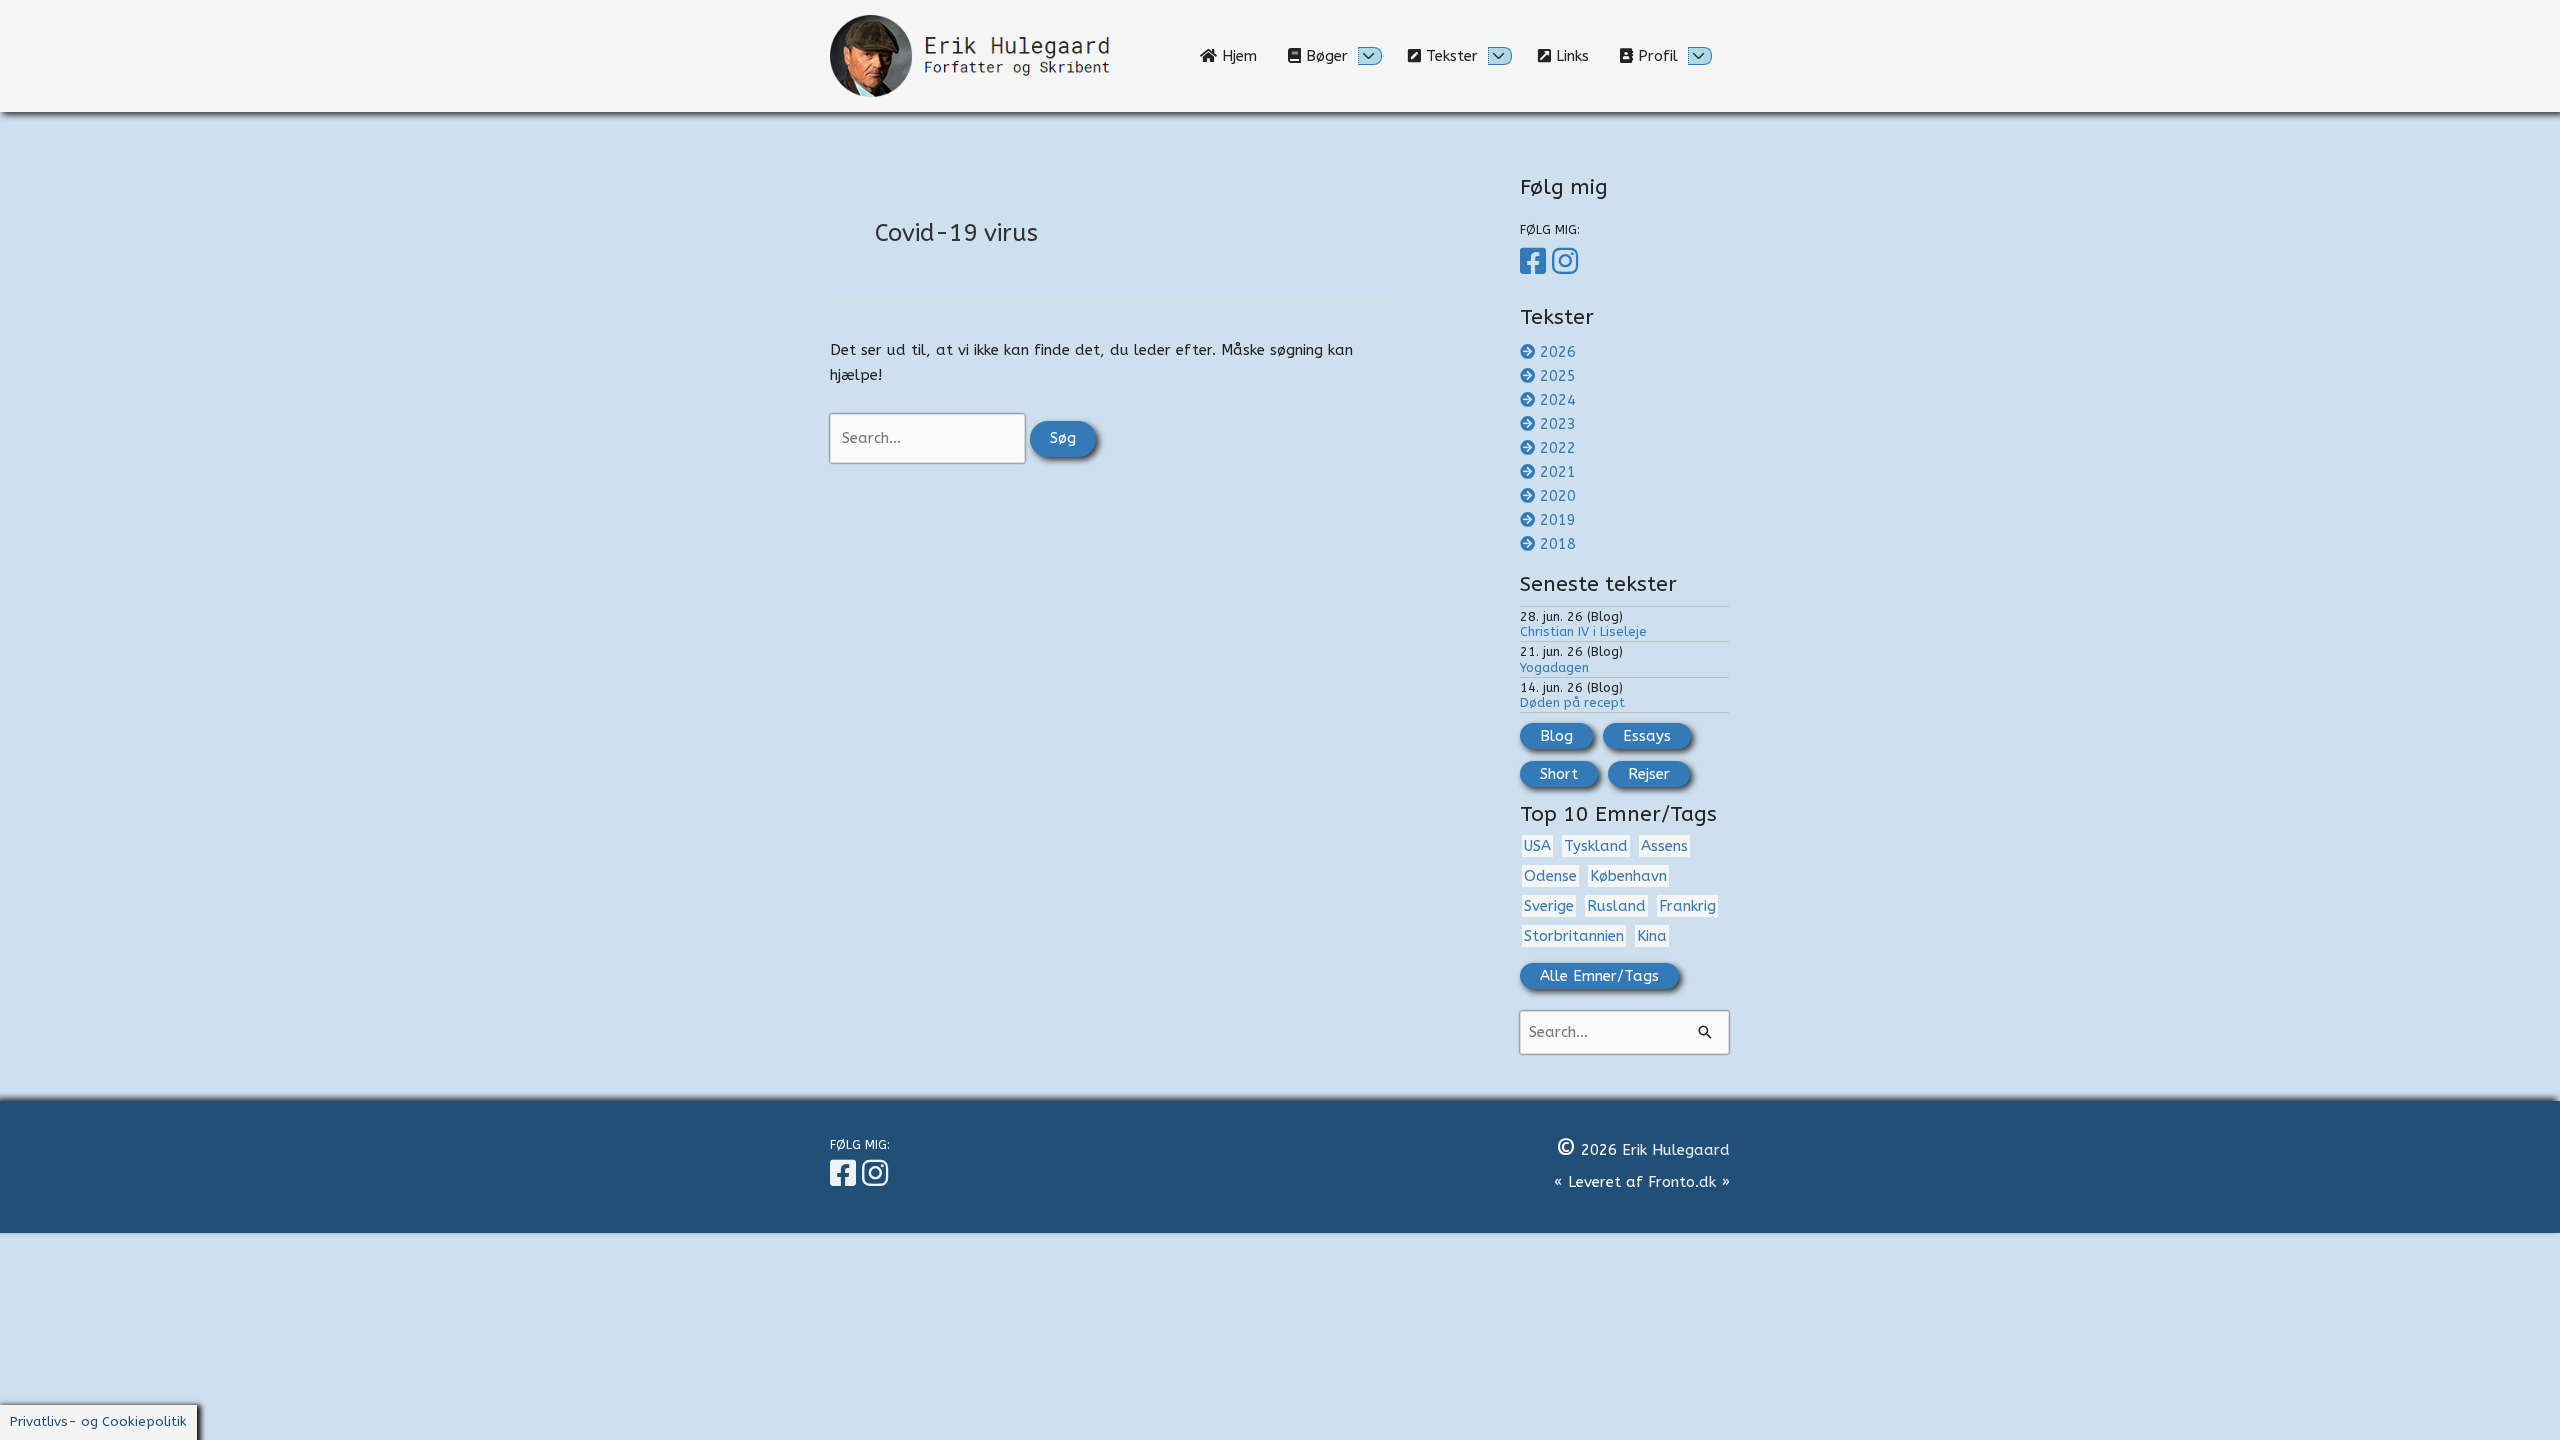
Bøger (1324, 56)
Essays (1647, 736)
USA (1537, 846)
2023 (1558, 424)
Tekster (1449, 56)
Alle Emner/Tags (1599, 976)
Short (1559, 774)
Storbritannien (1574, 936)
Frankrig (1687, 906)
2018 (1558, 544)
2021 (1558, 472)
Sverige (1549, 906)
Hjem (1244, 56)
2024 (1558, 400)
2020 (1558, 496)
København (1628, 876)
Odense (1550, 876)
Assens (1664, 846)
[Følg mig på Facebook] (1536, 262)
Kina (1652, 936)
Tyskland (1596, 846)
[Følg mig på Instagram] (1568, 262)
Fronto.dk (1682, 1182)
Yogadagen (1554, 667)
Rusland (1616, 906)
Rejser (1649, 774)
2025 (1558, 376)
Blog (1556, 736)
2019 (1558, 520)
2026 (1558, 352)
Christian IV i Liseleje (1583, 631)
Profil (1655, 56)
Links (1577, 56)
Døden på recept (1572, 702)
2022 (1558, 448)
